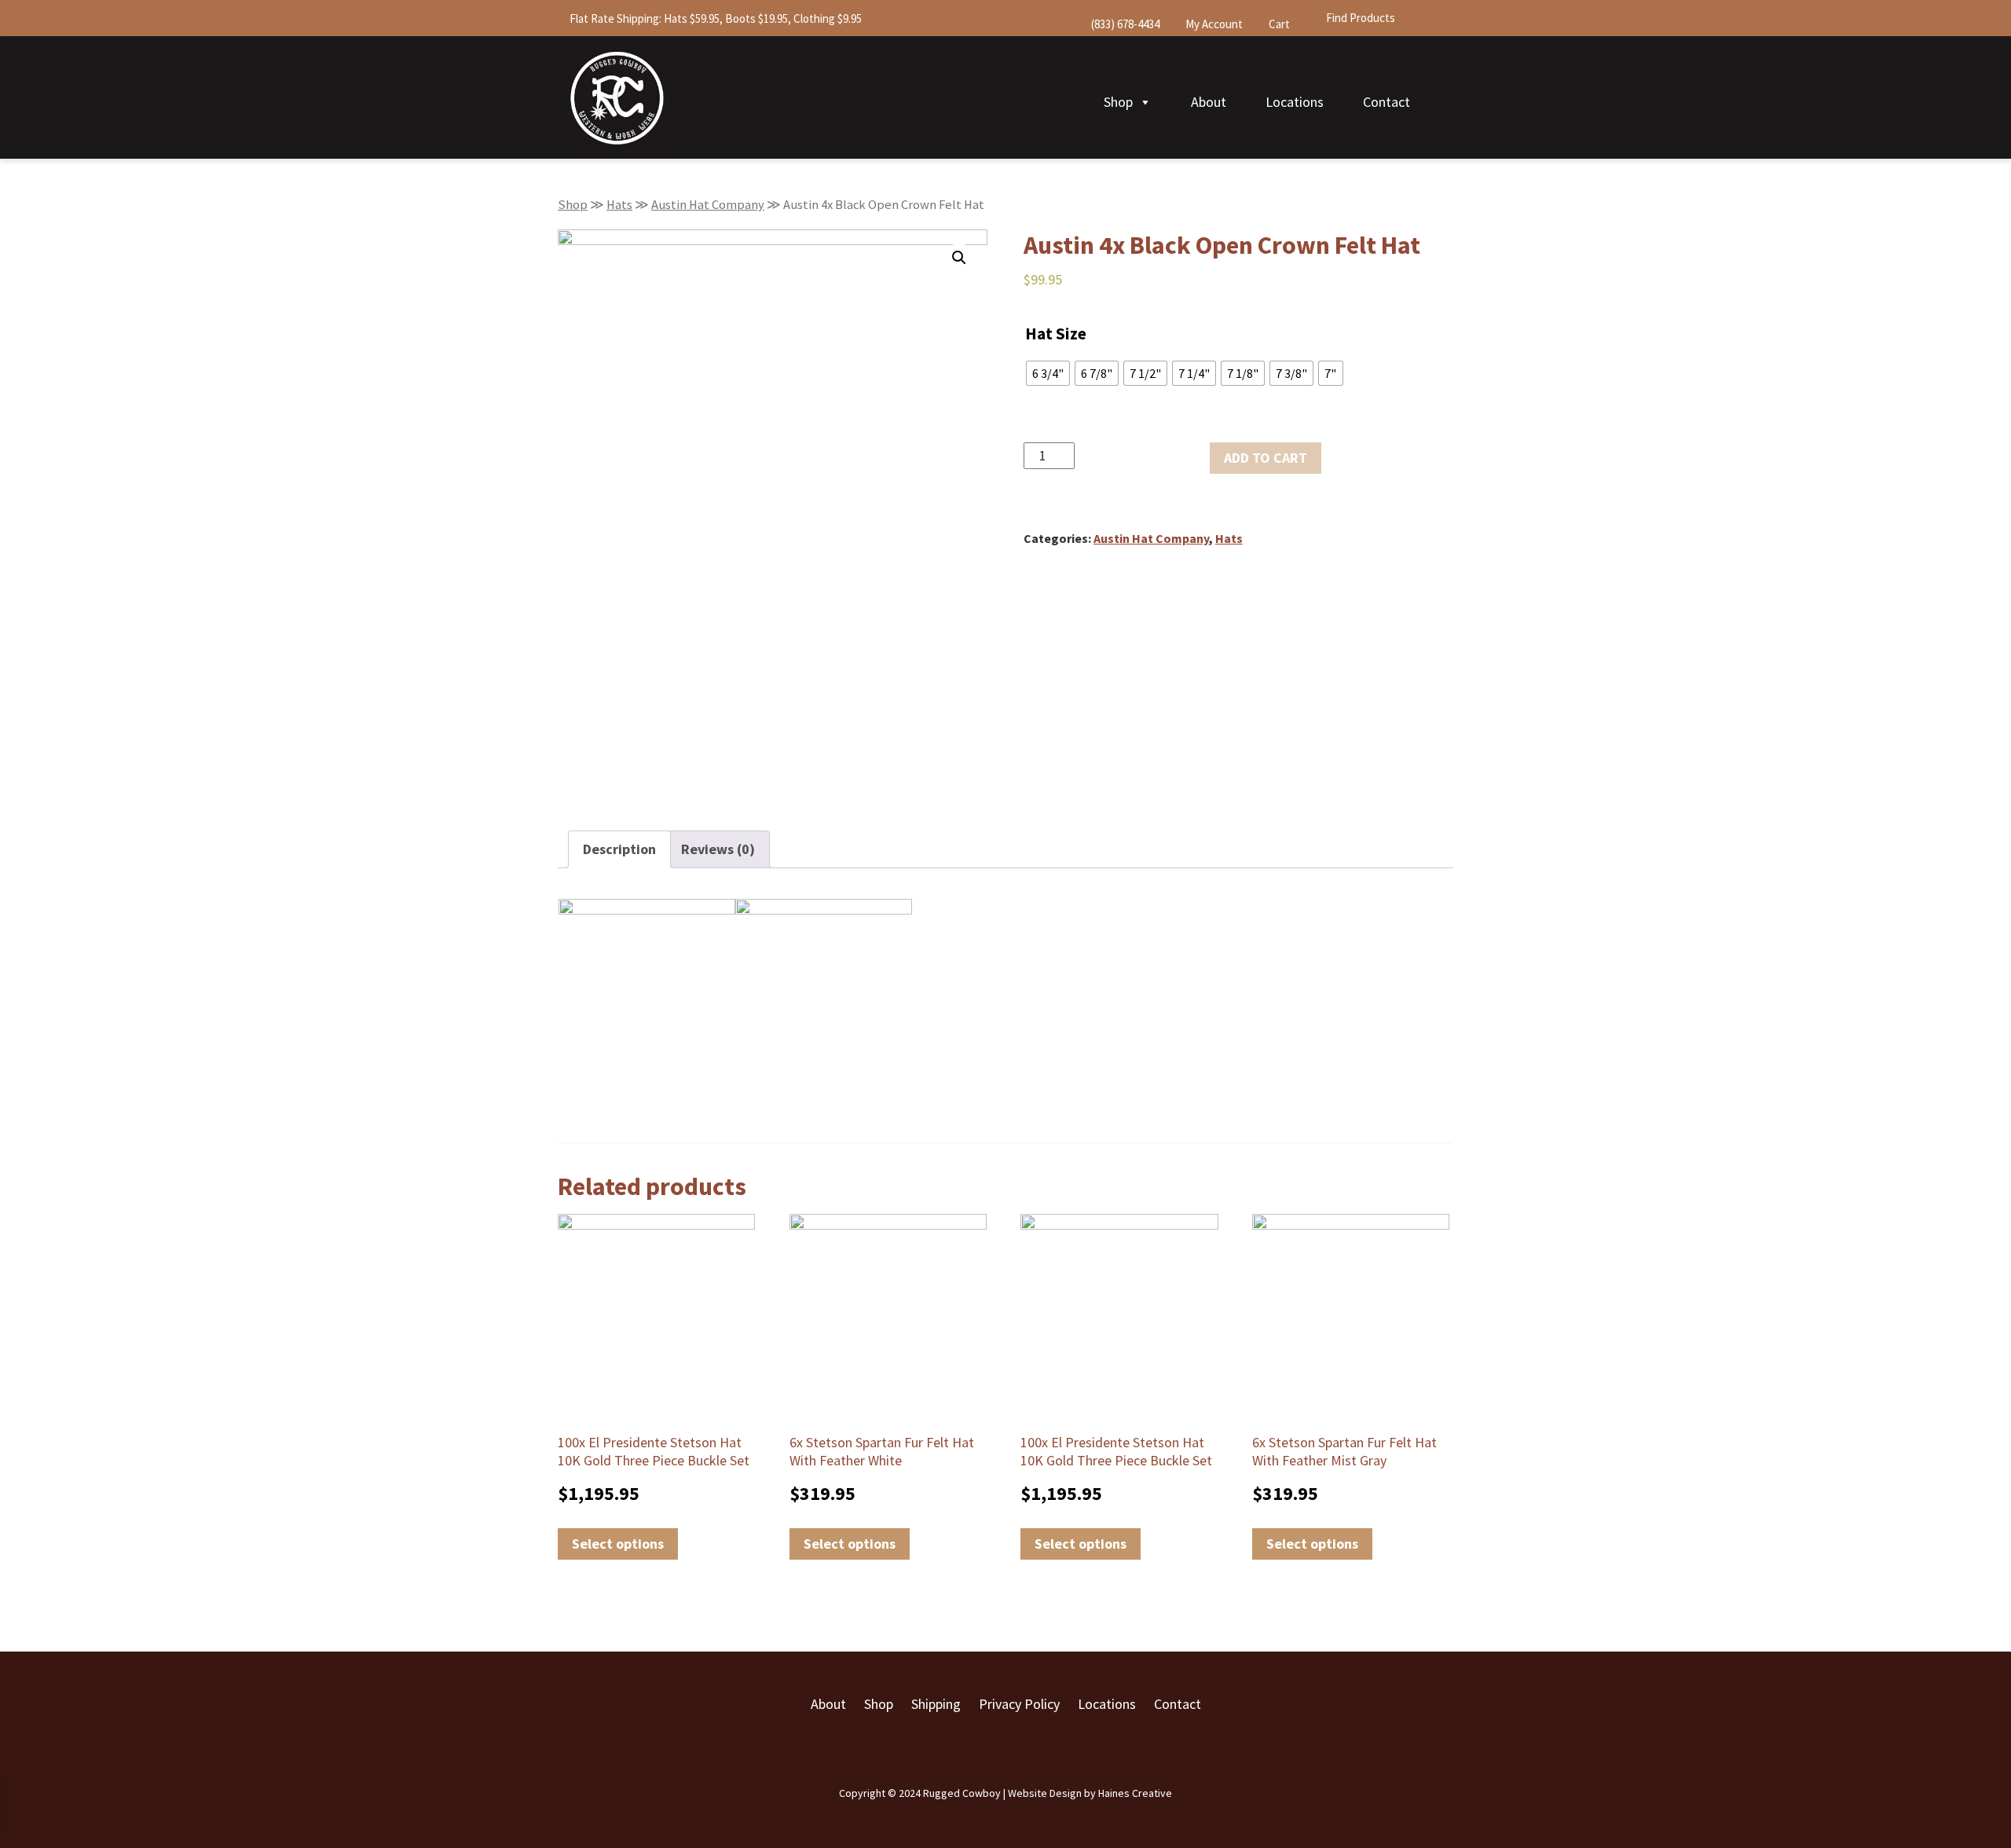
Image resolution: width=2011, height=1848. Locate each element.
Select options (618, 1544)
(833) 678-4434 (1124, 24)
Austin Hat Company (708, 205)
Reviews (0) (718, 849)
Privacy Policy (1019, 1704)
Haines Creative (1135, 1793)
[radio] (1048, 373)
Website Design (1045, 1793)
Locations (1295, 102)
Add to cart (1266, 458)
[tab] (619, 849)
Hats (619, 205)
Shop (1118, 102)
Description (619, 849)
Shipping (936, 1704)
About (1209, 102)
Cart (1278, 24)
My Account (1213, 24)
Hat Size (1056, 334)
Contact (1386, 102)
